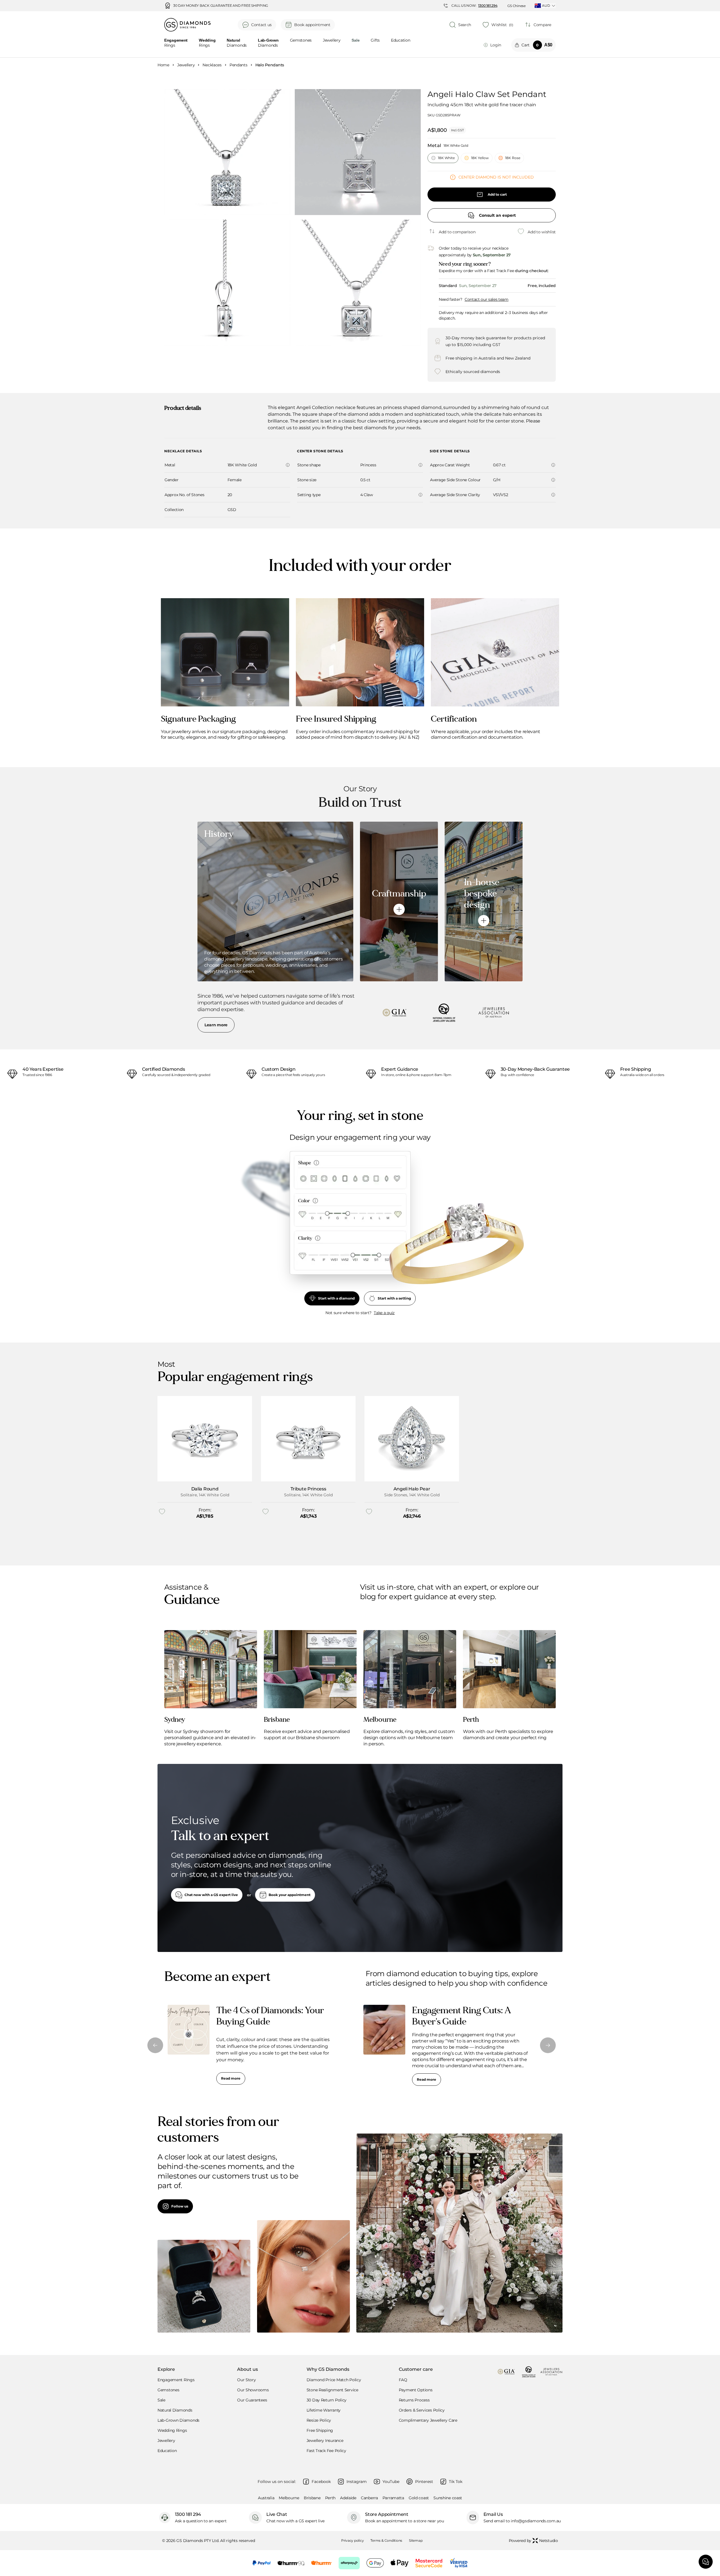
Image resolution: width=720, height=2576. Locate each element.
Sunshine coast (448, 2498)
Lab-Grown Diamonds (178, 2420)
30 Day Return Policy (327, 2400)
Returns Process (414, 2400)
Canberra (369, 2498)
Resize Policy (319, 2420)
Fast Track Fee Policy (326, 2451)
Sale (161, 2400)
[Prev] (155, 2045)
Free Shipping (320, 2430)
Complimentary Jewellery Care (428, 2420)
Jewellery (332, 40)
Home (163, 65)
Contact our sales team (487, 299)
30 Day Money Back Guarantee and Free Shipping (221, 6)
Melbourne (289, 2498)
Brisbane (312, 2498)
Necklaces (212, 65)
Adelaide (348, 2498)
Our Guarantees (252, 2400)
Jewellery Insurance (325, 2441)
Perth (330, 2498)
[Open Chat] (706, 2562)
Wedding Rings (172, 2430)
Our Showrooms (253, 2390)
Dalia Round (205, 1489)
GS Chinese (517, 6)
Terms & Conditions (386, 2540)
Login (496, 45)
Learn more (216, 1025)
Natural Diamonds (175, 2410)
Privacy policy (353, 2540)
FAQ (403, 2380)
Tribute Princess (308, 1489)
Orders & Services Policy (422, 2410)
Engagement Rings (176, 2380)
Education (400, 40)
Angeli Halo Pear (412, 1489)
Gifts (375, 40)
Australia (266, 2498)
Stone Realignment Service (332, 2390)
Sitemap (416, 2540)
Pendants (238, 65)
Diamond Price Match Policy (334, 2380)
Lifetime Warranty (324, 2410)
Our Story (246, 2380)
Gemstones (301, 40)
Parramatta (393, 2498)
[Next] (548, 2045)
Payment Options (416, 2390)
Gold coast (419, 2498)
